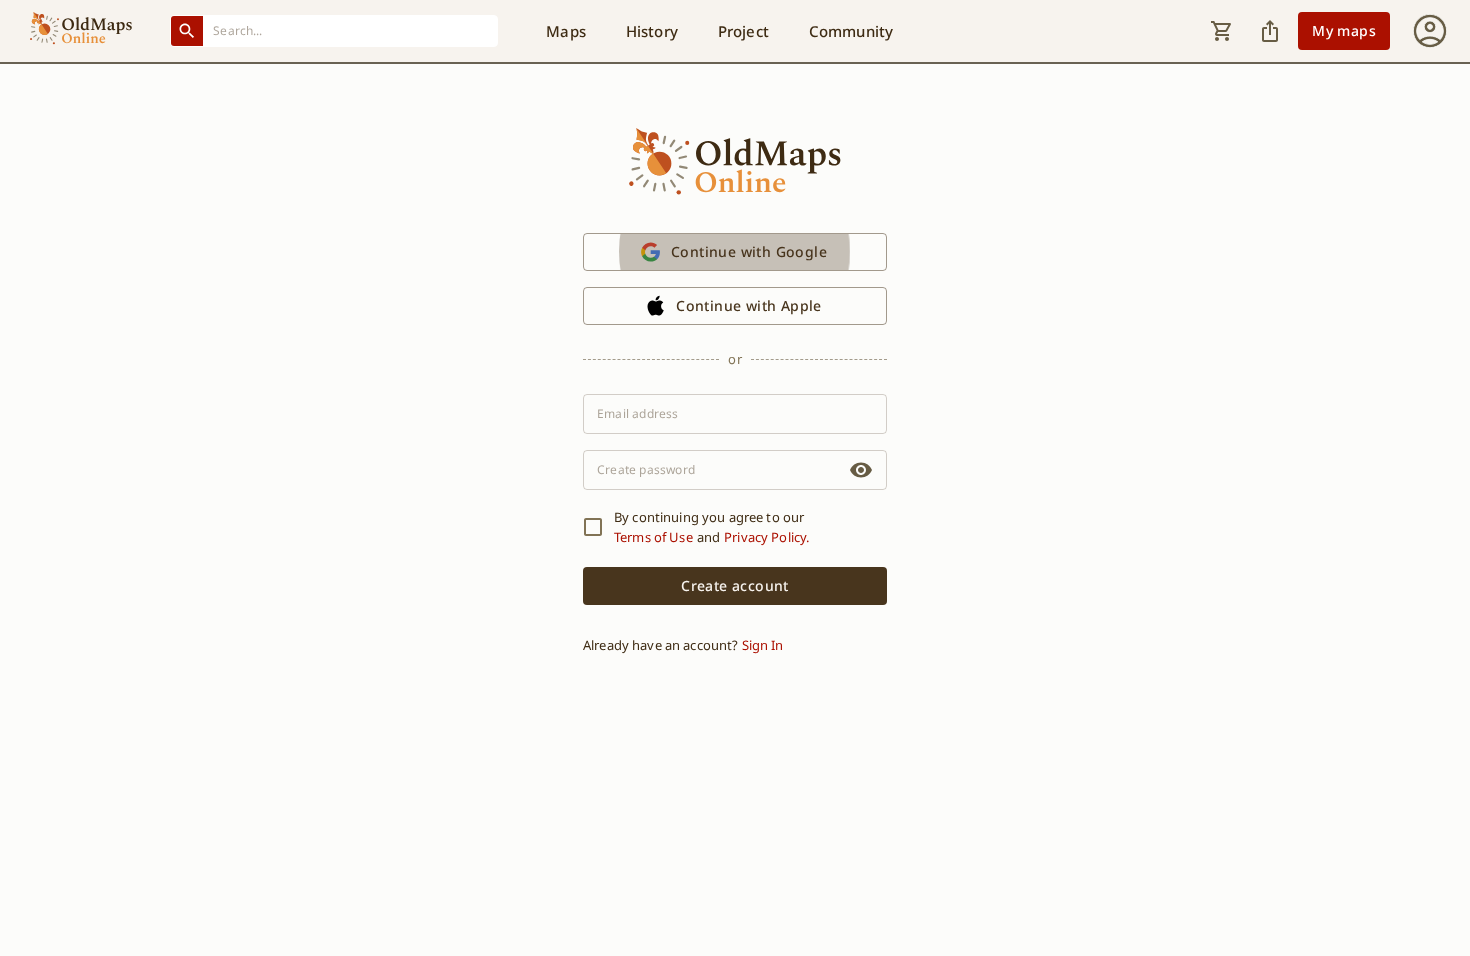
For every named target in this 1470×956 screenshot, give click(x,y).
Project (743, 31)
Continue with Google (749, 251)
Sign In (762, 645)
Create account (735, 585)
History (652, 31)
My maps (1344, 30)
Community (851, 31)
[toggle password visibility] (861, 470)
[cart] (1222, 31)
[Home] (81, 31)
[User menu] (1430, 31)
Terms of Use (653, 537)
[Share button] (1270, 31)
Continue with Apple (749, 305)
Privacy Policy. (766, 537)
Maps (566, 31)
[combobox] (351, 30)
